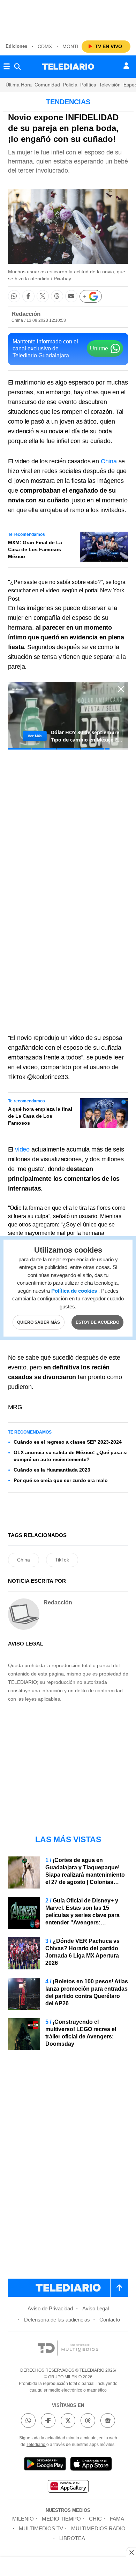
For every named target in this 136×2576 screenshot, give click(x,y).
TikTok (62, 1560)
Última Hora (19, 85)
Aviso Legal (96, 2308)
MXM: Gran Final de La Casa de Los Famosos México (35, 549)
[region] (68, 17)
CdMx (45, 46)
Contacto (110, 2320)
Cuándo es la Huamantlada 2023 (52, 1470)
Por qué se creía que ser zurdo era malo (61, 1480)
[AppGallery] (68, 2487)
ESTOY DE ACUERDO (97, 1322)
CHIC (95, 2519)
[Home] (68, 67)
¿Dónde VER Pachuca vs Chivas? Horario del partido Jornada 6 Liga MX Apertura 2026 (82, 1952)
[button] (14, 296)
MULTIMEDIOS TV (41, 2528)
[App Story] (91, 2465)
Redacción (26, 314)
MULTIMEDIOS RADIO (98, 2528)
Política (88, 85)
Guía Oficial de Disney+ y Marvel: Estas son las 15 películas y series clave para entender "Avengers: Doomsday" (82, 1915)
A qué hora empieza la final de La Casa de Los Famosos (40, 1116)
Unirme (99, 348)
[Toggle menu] (7, 67)
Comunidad (47, 85)
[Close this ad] (131, 2552)
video (22, 1149)
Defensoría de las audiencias (57, 2320)
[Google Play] (45, 2465)
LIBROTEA (72, 2538)
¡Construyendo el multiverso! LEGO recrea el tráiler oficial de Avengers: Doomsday (81, 2033)
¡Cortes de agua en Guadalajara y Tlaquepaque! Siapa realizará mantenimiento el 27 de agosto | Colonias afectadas (85, 1875)
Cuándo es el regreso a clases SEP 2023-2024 (68, 1442)
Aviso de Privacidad (50, 2308)
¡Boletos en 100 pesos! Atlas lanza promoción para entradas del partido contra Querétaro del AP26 (87, 1992)
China (109, 461)
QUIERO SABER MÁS (39, 1322)
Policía (70, 85)
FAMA (117, 2519)
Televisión (110, 85)
